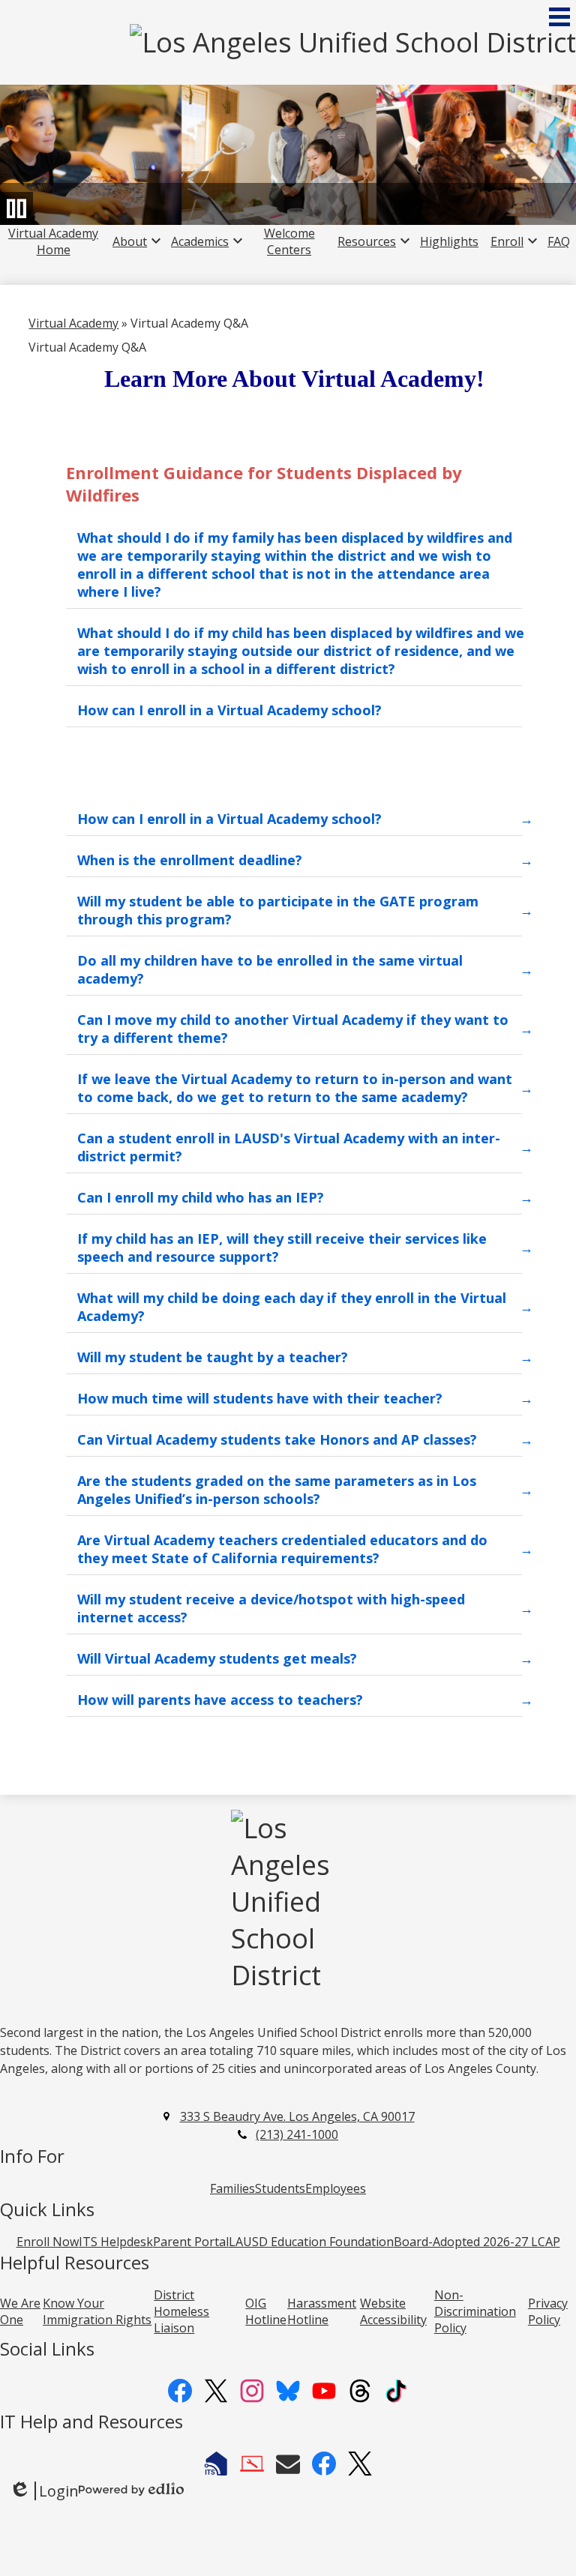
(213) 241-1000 (297, 2134)
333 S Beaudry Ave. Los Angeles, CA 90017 (297, 2116)
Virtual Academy (73, 323)
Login (44, 2491)
